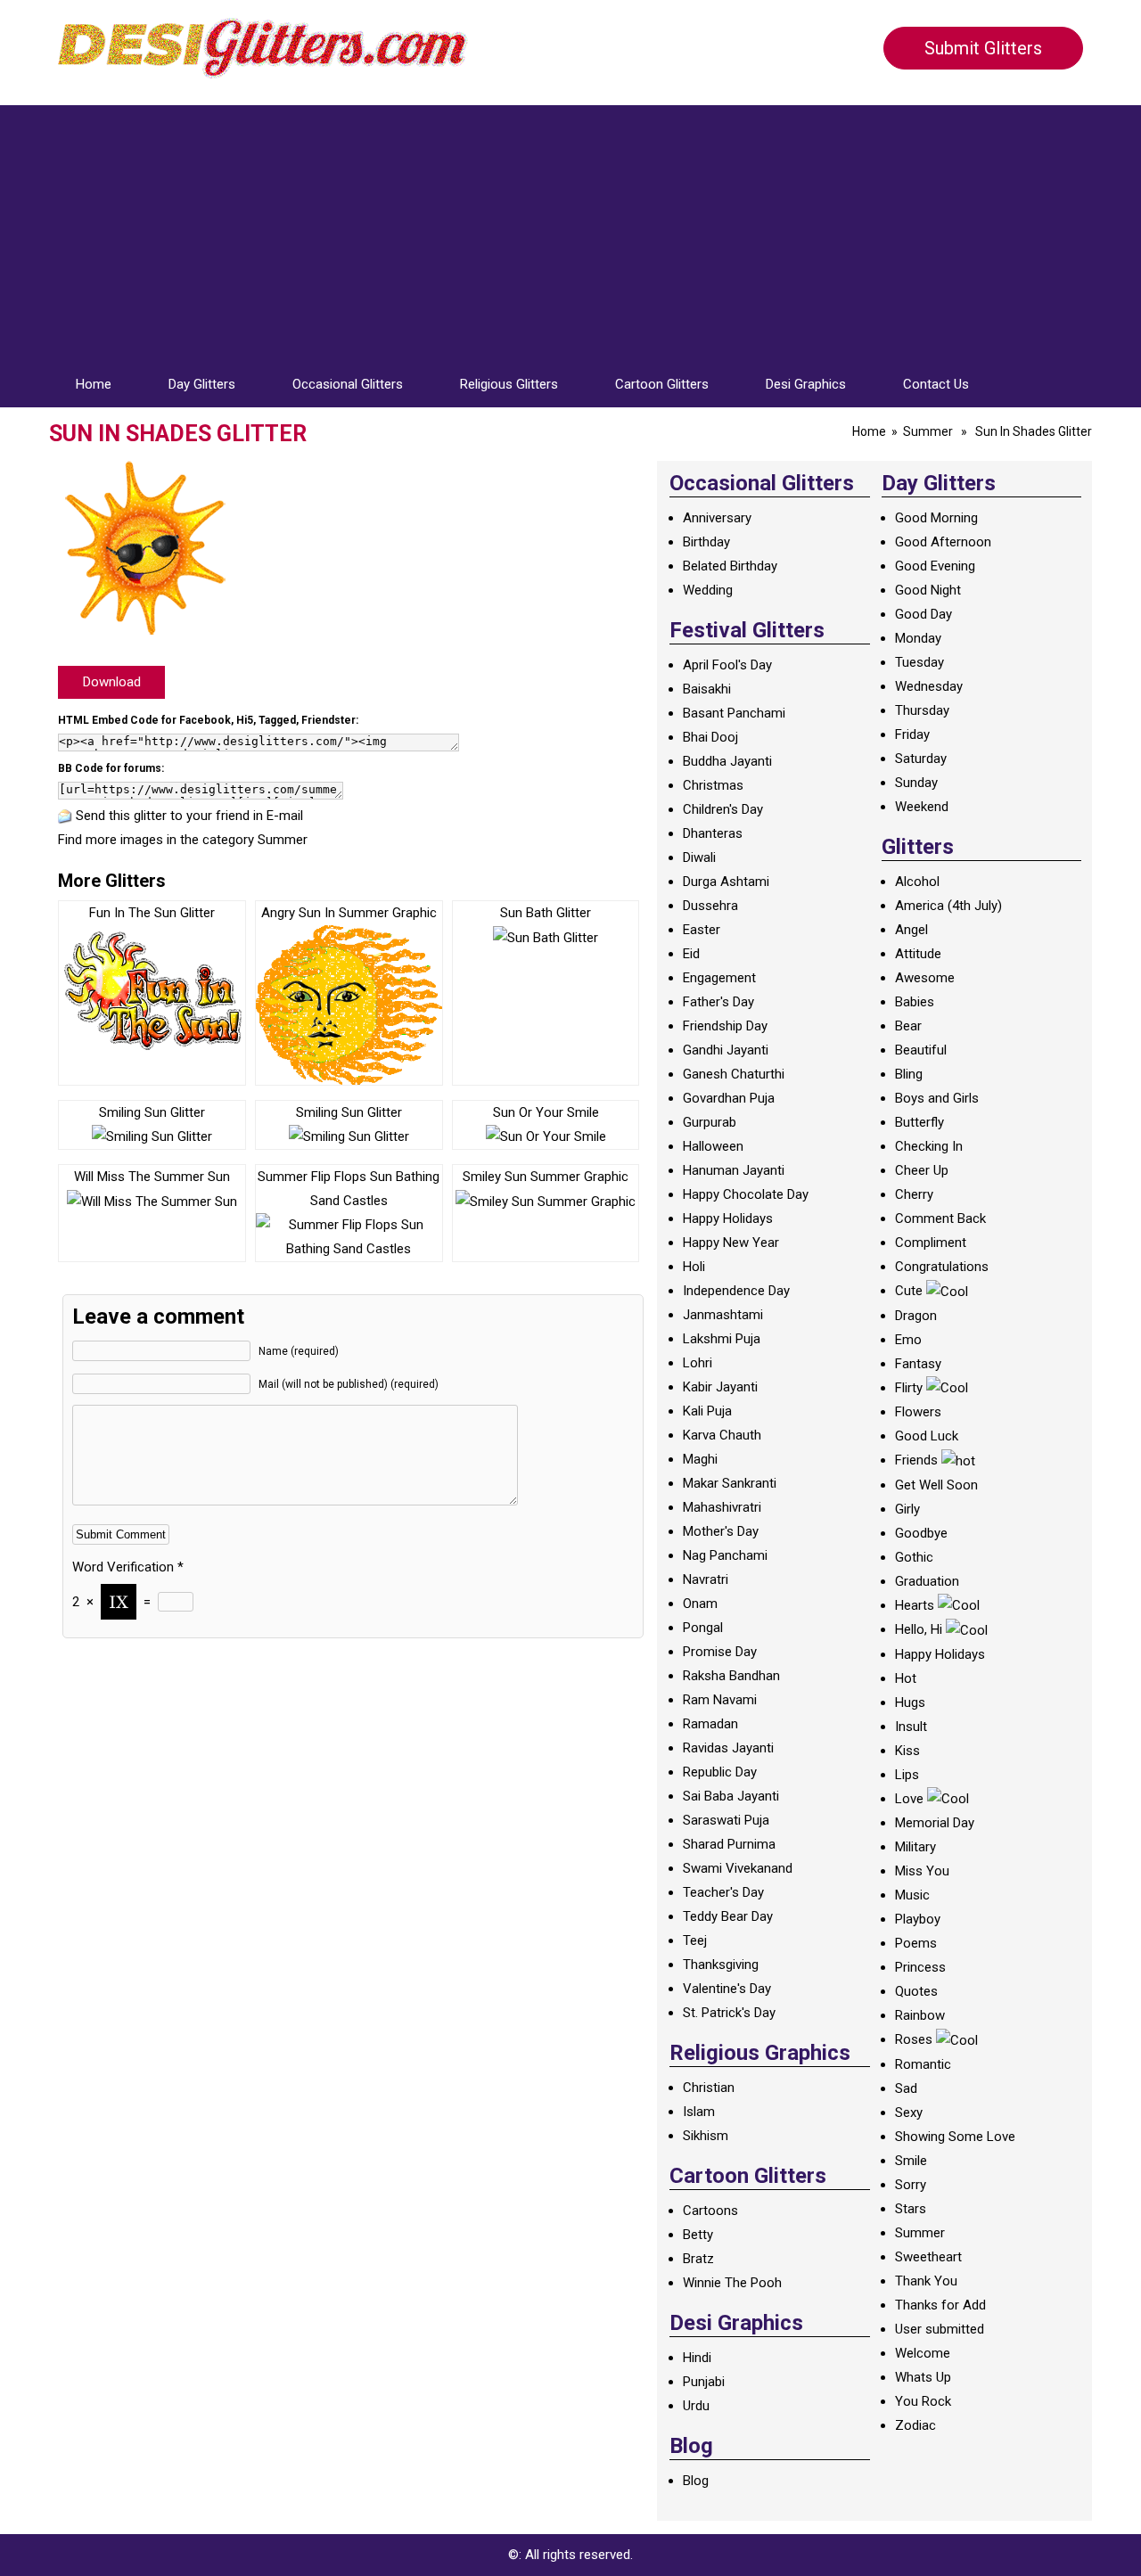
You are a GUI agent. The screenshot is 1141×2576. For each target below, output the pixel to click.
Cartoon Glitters (662, 384)
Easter (702, 930)
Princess (920, 1967)
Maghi (700, 1459)
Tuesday (919, 662)
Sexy (909, 2112)
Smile (911, 2161)
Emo (908, 1340)
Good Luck (927, 1436)
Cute (909, 1291)
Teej (695, 1940)
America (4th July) (948, 906)
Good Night (928, 590)
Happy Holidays (728, 1218)
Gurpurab (710, 1122)
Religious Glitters (509, 384)
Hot (906, 1678)
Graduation (927, 1581)
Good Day (923, 614)
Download (112, 682)
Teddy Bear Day (728, 1916)
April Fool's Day (727, 665)
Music (912, 1895)
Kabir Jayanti (720, 1387)
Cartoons (710, 2211)
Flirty (909, 1388)
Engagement (719, 978)
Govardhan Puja (729, 1098)
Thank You (926, 2281)
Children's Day (723, 809)
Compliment (931, 1243)
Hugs (910, 1702)
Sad (906, 2088)
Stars (911, 2209)
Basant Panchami (734, 713)
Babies (915, 1002)
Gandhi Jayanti (726, 1050)
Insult (911, 1727)
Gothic (914, 1557)
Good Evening (935, 566)
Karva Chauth (722, 1435)
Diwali (699, 857)
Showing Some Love (955, 2137)
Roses (914, 2039)
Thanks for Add (940, 2305)
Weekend (922, 807)
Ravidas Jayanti (728, 1748)
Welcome (923, 2353)
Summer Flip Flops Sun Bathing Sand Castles (349, 1189)
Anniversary (717, 518)
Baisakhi (707, 689)
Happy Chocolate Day (746, 1194)
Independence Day (736, 1291)
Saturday (921, 759)
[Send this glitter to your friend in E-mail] (65, 816)
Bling (909, 1074)
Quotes (916, 1991)
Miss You (922, 1871)
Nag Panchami (725, 1555)
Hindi (697, 2358)
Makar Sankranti (730, 1483)
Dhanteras (713, 833)
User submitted (940, 2329)
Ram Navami (720, 1700)
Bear (908, 1026)
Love (909, 1799)
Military (915, 1847)
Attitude (918, 954)
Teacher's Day (723, 1892)
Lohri (698, 1363)
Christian (709, 2088)
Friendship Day (725, 1026)
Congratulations (942, 1267)
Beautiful (921, 1050)
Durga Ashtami (726, 882)
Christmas (713, 785)
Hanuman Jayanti (734, 1170)
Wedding (708, 590)
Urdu (696, 2406)
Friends (916, 1460)
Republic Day (720, 1772)
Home (94, 384)
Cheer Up (922, 1170)
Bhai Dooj (710, 737)
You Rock (923, 2401)
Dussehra (710, 906)
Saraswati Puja (726, 1820)
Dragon (916, 1316)
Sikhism (706, 2136)
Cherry (914, 1194)
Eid (691, 954)
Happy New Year (731, 1243)
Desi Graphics (806, 384)
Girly (907, 1509)
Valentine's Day (727, 1989)
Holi (694, 1267)
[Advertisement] (570, 230)
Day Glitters (202, 384)
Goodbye (921, 1533)
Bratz (698, 2259)
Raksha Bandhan (731, 1676)
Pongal (703, 1628)
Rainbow (920, 2015)
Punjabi (704, 2382)
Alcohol (917, 882)
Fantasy (918, 1364)
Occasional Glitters (348, 384)
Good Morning (936, 518)
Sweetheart (928, 2257)
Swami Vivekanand (738, 1868)
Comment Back (940, 1218)
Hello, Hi (919, 1629)
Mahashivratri (722, 1507)
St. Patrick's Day (729, 2013)
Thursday (922, 710)
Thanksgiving (721, 1965)
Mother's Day (721, 1531)
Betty (698, 2235)
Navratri (706, 1579)
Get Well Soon (936, 1485)
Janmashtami (723, 1315)
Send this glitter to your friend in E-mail (189, 816)
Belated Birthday (730, 566)
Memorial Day (935, 1823)
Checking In (929, 1146)
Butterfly (919, 1122)
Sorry (911, 2185)
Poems (916, 1943)
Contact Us (936, 384)
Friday (912, 734)
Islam (699, 2112)
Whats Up (923, 2377)
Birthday (706, 542)
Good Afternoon (943, 542)
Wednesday (929, 686)
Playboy (918, 1919)
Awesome (925, 978)
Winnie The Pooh (732, 2283)
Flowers (918, 1412)
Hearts (915, 1605)
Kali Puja (707, 1411)
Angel (911, 930)
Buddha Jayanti (727, 761)
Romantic (923, 2064)
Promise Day (720, 1652)
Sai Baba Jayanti (731, 1796)
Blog (696, 2481)
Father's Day (718, 1002)
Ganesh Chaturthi (734, 1074)
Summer (928, 431)
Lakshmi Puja (722, 1339)
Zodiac (915, 2425)
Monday (918, 638)
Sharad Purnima (729, 1844)
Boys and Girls (937, 1098)
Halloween (713, 1146)
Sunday (916, 783)
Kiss (907, 1751)
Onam (700, 1604)
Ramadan (710, 1724)
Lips (907, 1775)
